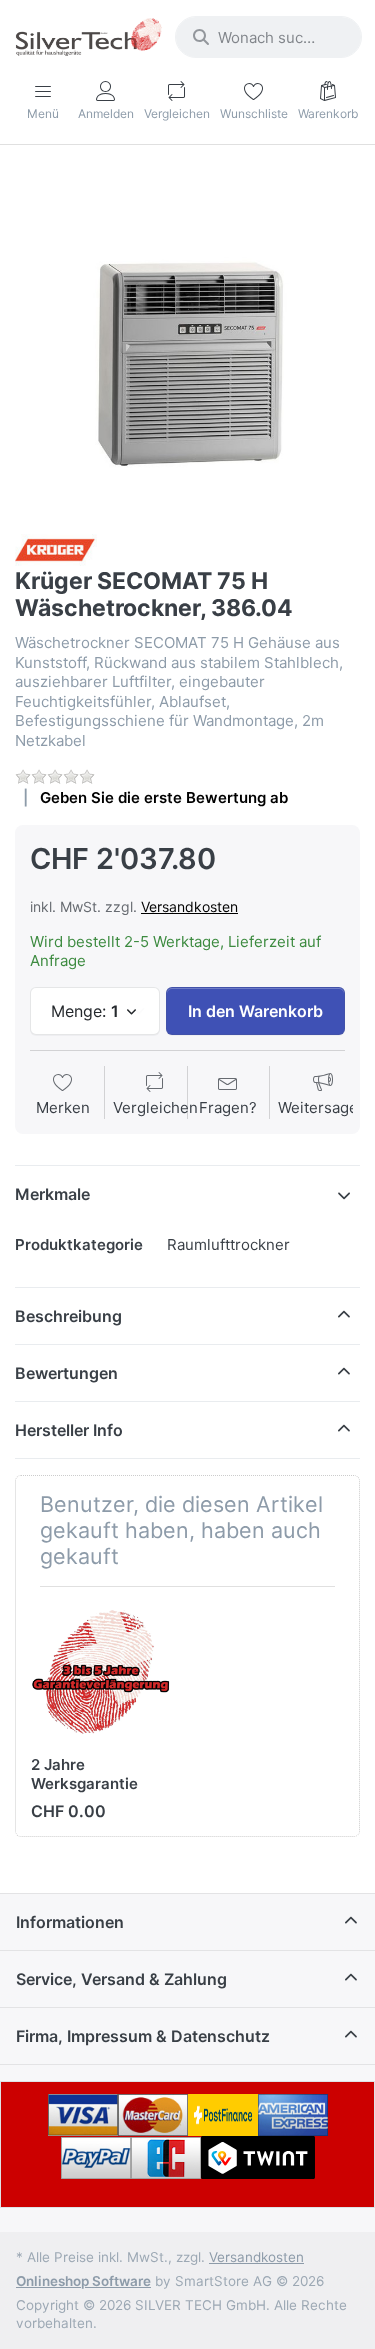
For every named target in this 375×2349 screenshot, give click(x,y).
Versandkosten (189, 906)
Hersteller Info (69, 1430)
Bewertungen (66, 1373)
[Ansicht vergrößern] (187, 341)
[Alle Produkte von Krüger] (56, 548)
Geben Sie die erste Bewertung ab (164, 797)
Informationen (70, 1922)
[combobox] (268, 37)
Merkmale (52, 1194)
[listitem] (187, 341)
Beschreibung (68, 1316)
